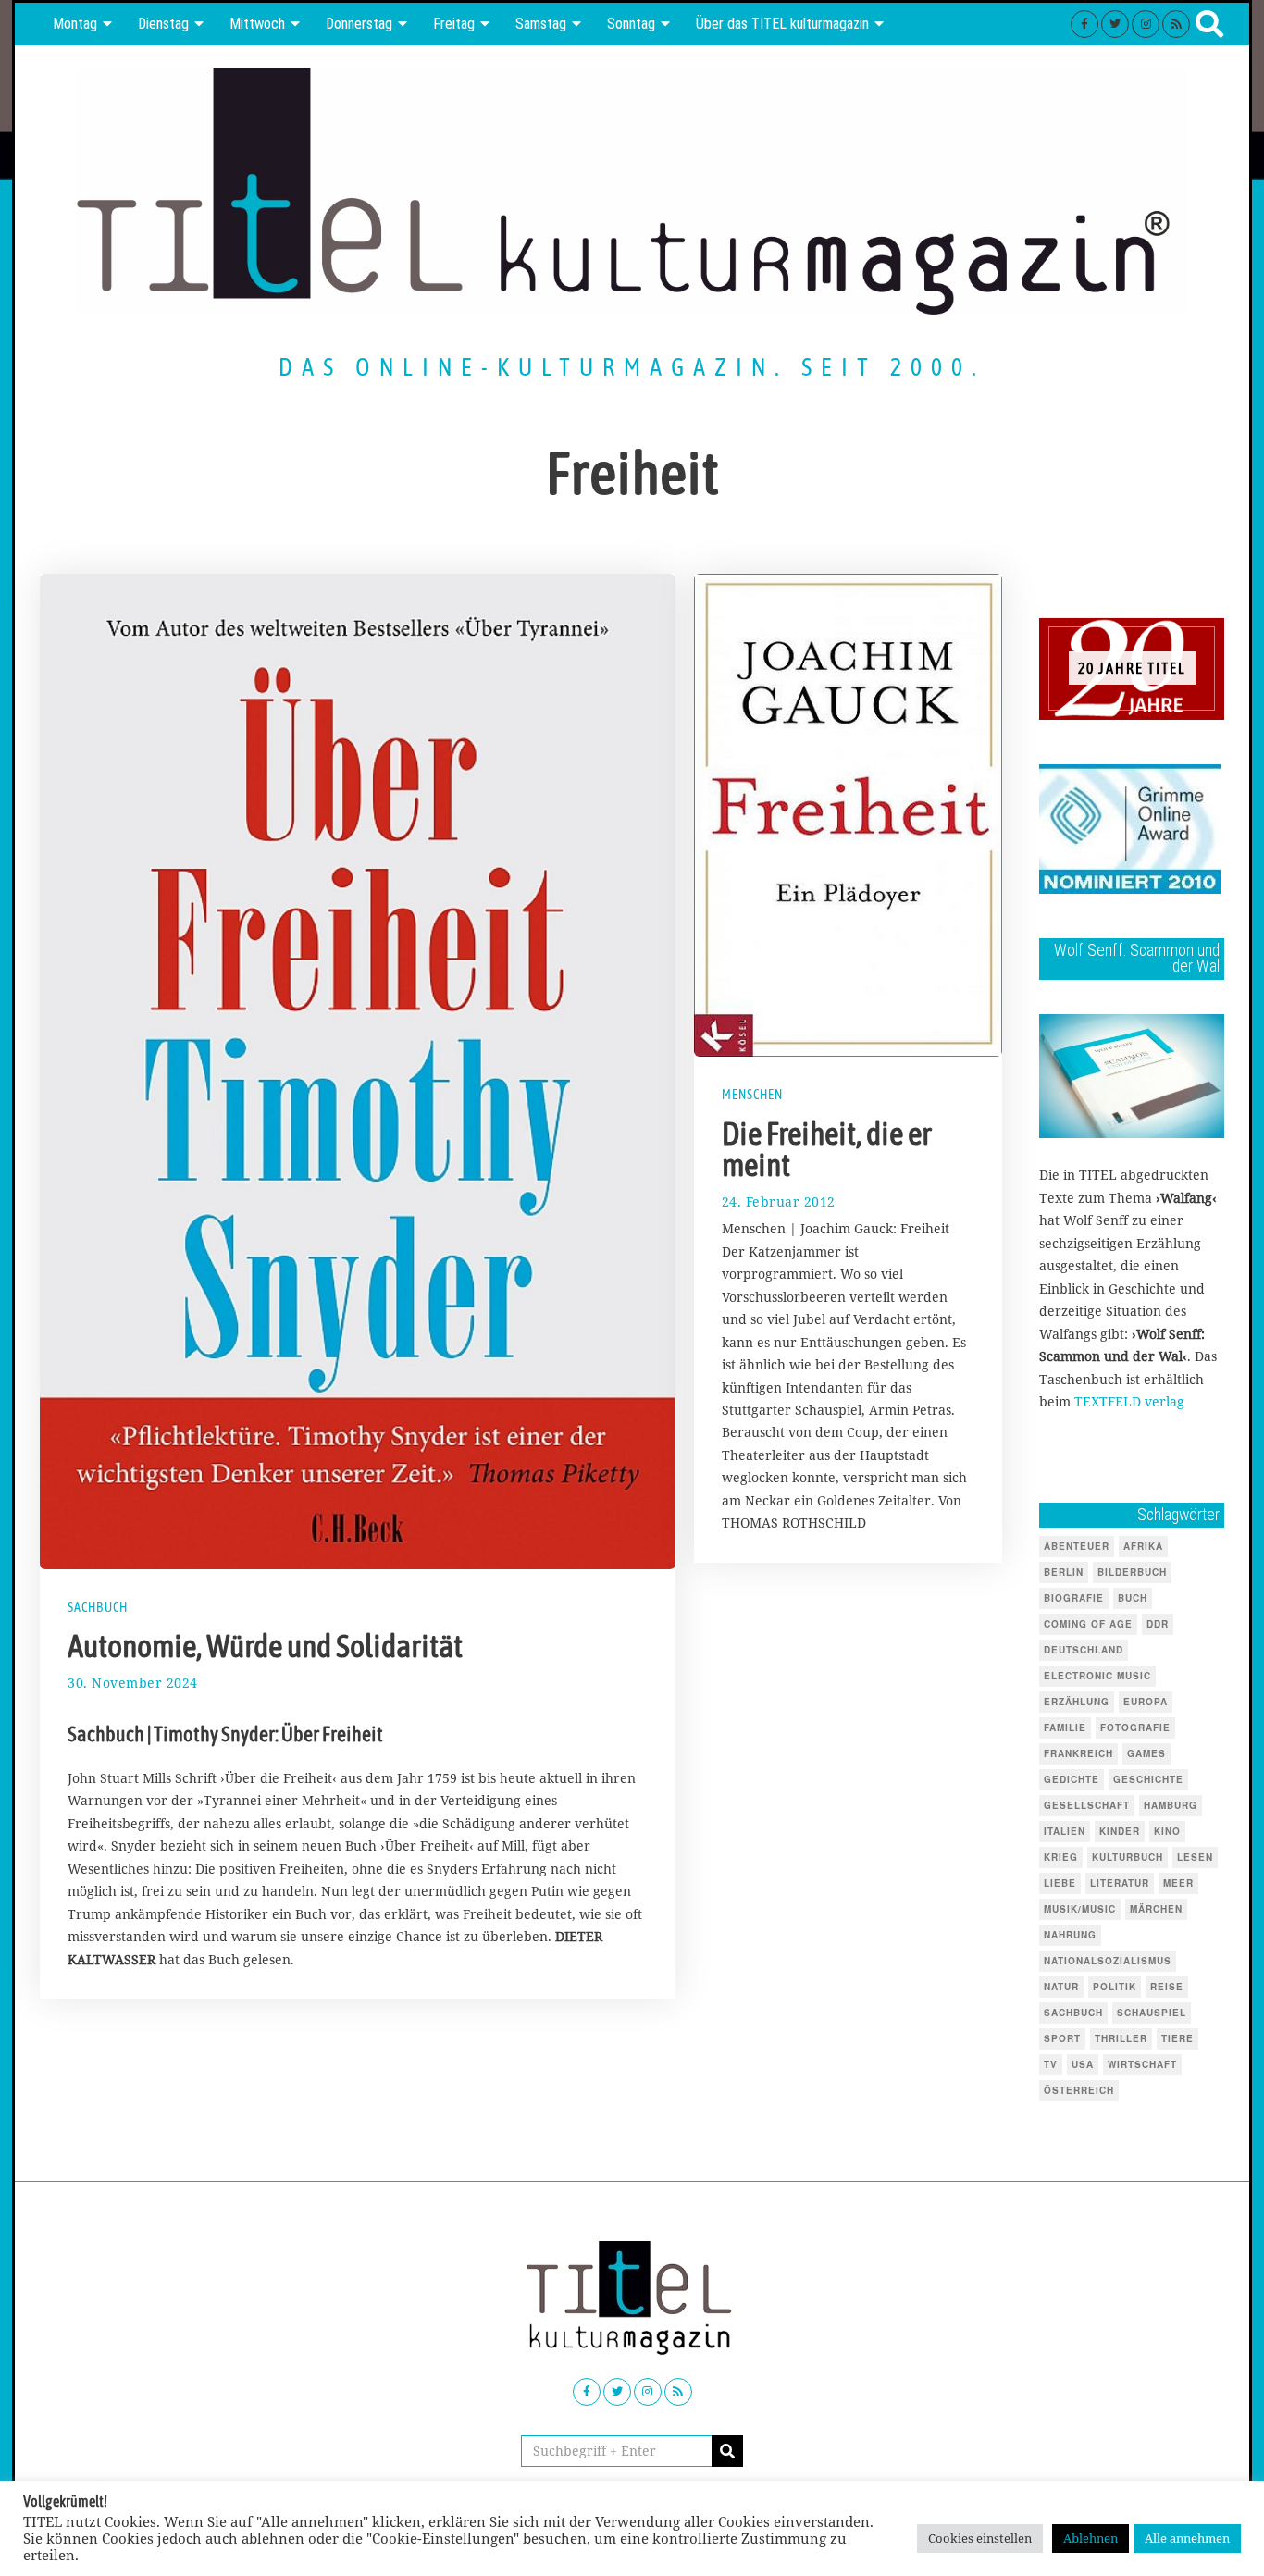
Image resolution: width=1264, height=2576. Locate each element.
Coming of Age (1088, 1624)
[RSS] (1176, 24)
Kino (1167, 1831)
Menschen (752, 1095)
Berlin (1064, 1572)
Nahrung (1070, 1935)
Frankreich (1078, 1753)
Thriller (1121, 2038)
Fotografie (1135, 1728)
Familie (1065, 1728)
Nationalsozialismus (1108, 1961)
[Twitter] (1115, 24)
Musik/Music (1080, 1909)
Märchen (1156, 1909)
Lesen (1195, 1857)
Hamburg (1171, 1805)
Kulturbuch (1128, 1857)
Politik (1115, 1987)
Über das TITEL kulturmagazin (782, 24)
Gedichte (1072, 1779)
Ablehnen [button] (1091, 2538)
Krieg (1061, 1857)
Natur (1061, 1987)
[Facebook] (1084, 24)
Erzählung (1077, 1702)
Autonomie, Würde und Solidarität (265, 1646)
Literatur (1120, 1883)
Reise (1167, 1987)
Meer (1178, 1883)
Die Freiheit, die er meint (827, 1149)
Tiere (1177, 2038)
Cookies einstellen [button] (980, 2538)
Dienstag (163, 24)
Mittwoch (257, 24)
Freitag (454, 24)
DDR (1158, 1624)
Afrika (1143, 1546)
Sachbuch (98, 1607)
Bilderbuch (1132, 1572)
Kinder (1120, 1831)
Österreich (1079, 2090)
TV (1051, 2064)
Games (1146, 1753)
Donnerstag (359, 24)
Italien (1065, 1831)
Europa (1146, 1702)
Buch (1133, 1598)
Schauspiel (1152, 2012)
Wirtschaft (1142, 2064)
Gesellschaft (1087, 1805)
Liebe (1060, 1883)
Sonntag (631, 24)
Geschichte (1148, 1779)
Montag (75, 24)
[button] (727, 2451)
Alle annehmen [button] (1187, 2538)
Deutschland (1084, 1650)
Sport (1062, 2038)
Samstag (541, 24)
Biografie (1074, 1598)
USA (1083, 2064)
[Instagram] (1146, 24)
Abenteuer (1077, 1546)
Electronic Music (1097, 1676)
